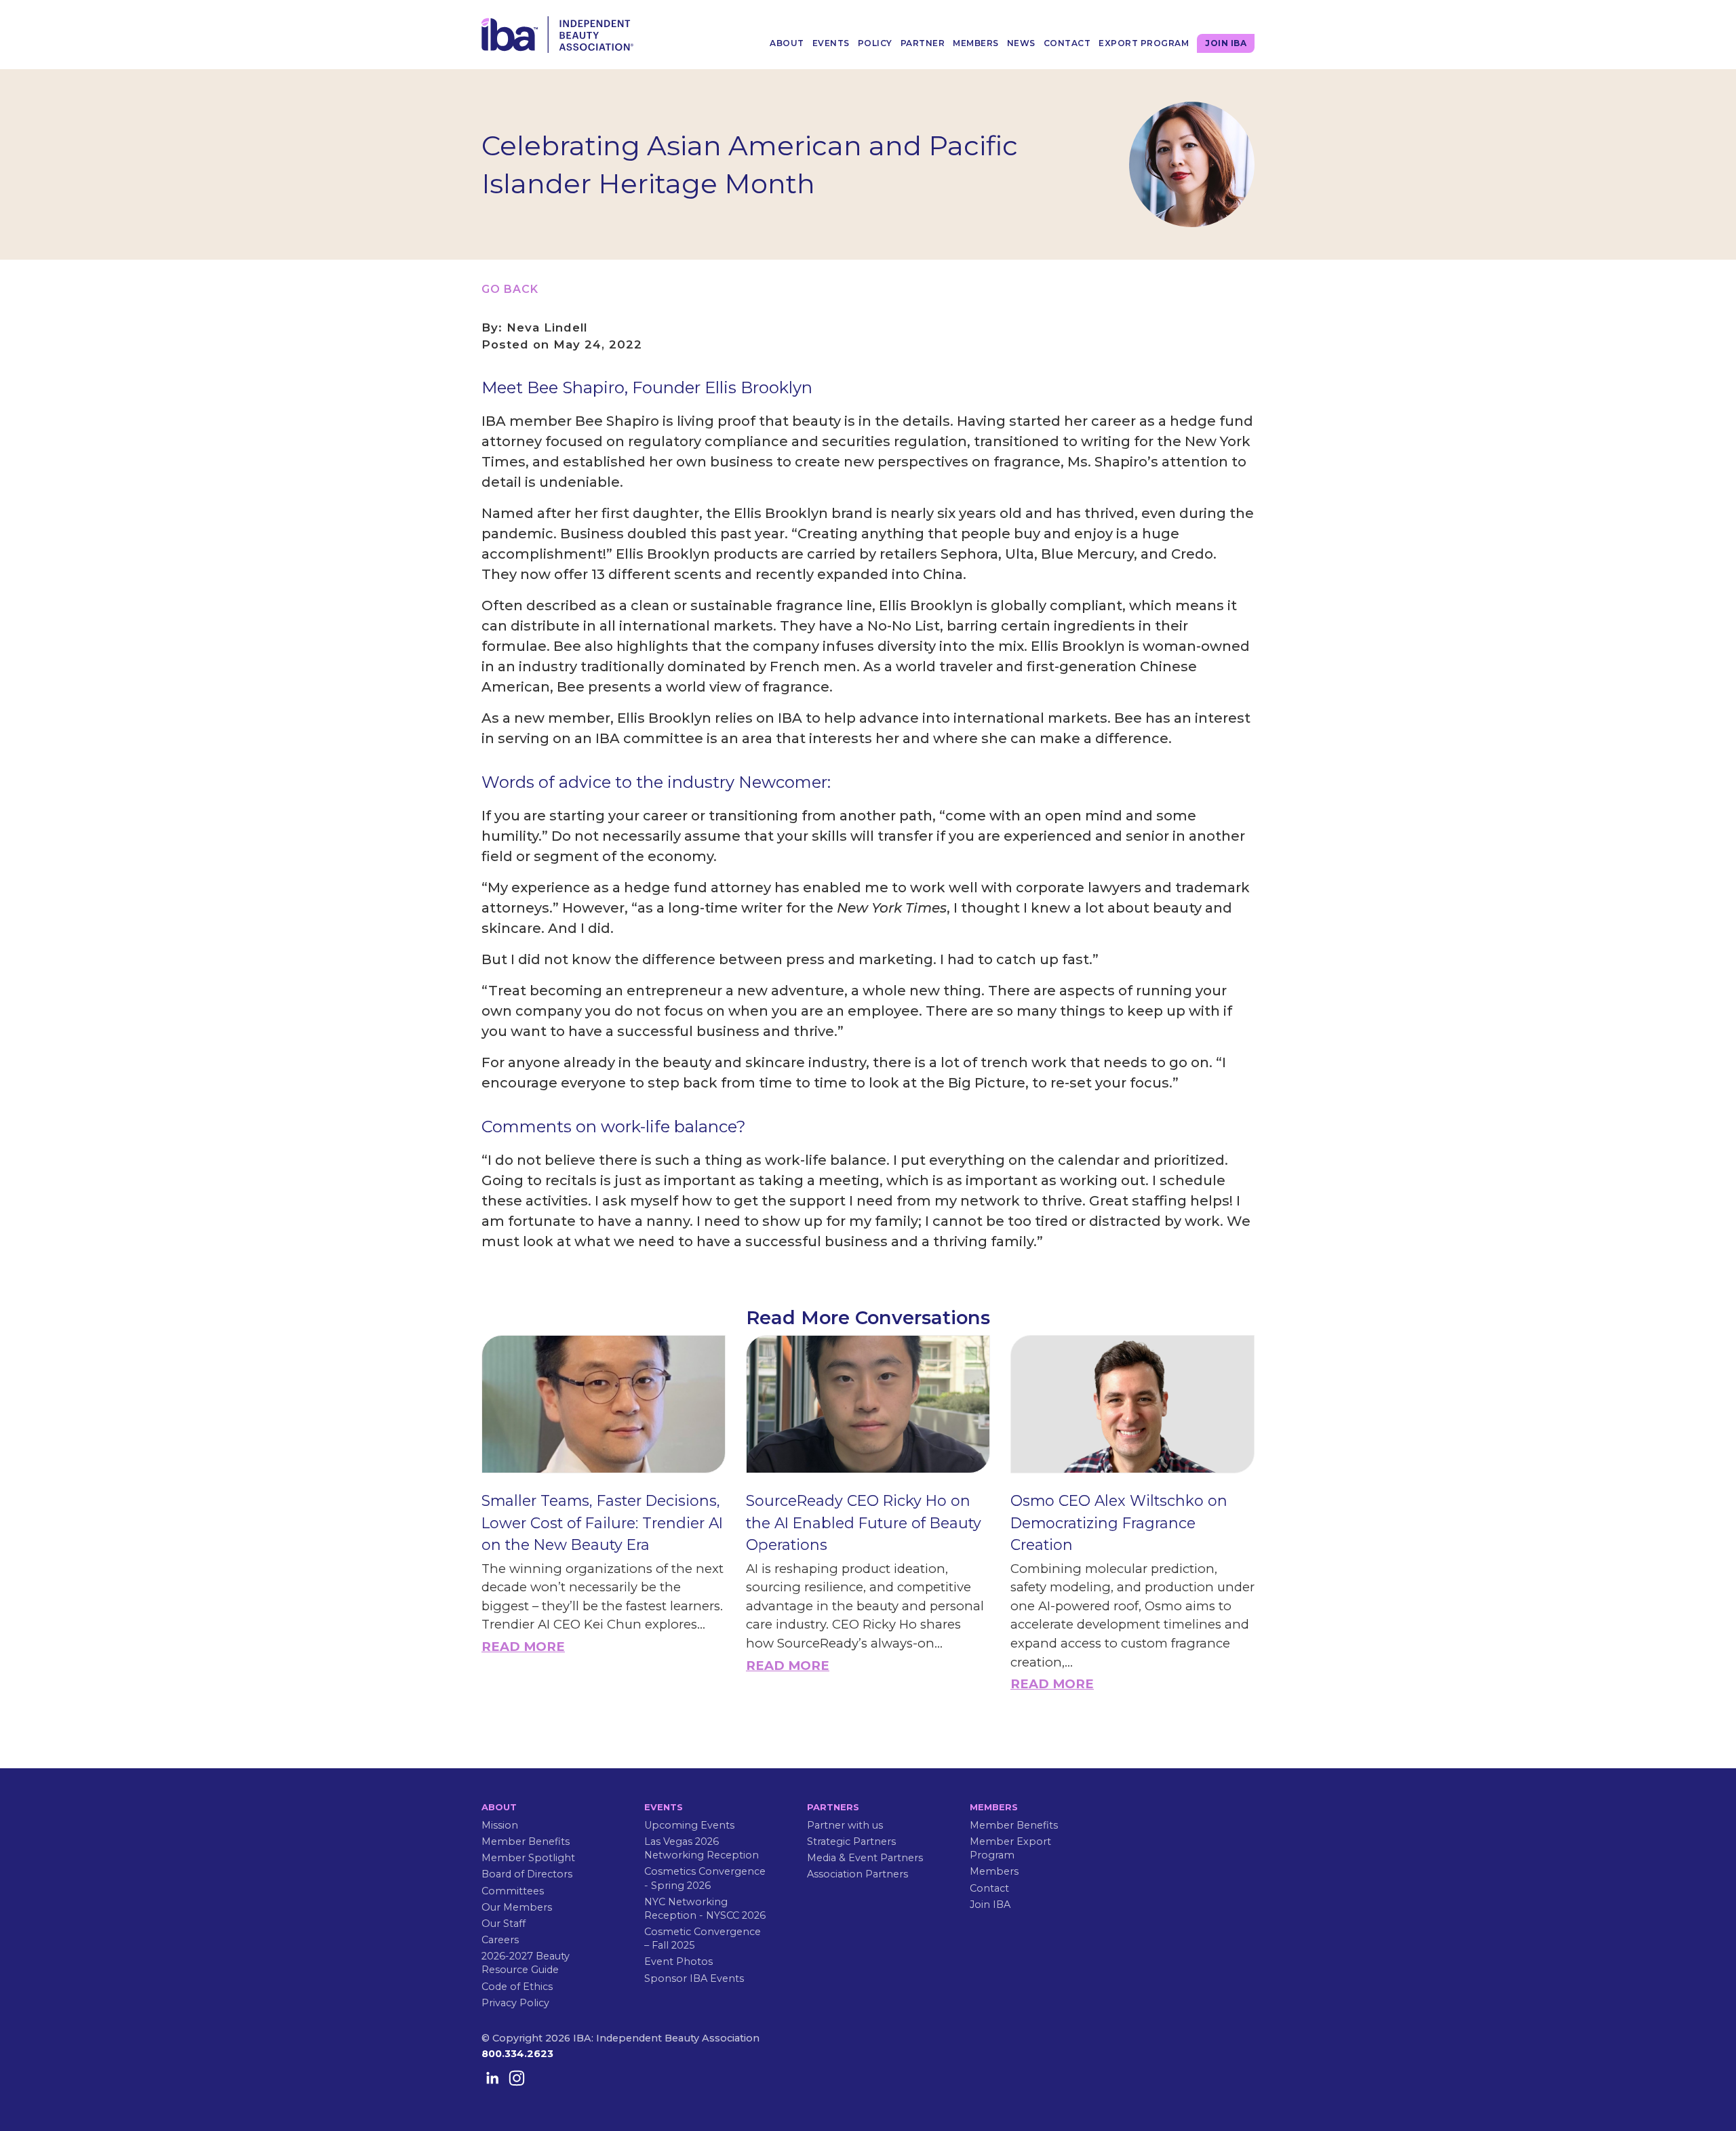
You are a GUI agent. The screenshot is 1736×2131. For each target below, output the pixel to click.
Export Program (1144, 43)
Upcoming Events (689, 1825)
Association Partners (857, 1874)
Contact (1067, 43)
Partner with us (845, 1825)
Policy (875, 43)
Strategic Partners (851, 1841)
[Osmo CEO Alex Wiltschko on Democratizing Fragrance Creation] (1132, 1404)
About (787, 43)
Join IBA (1226, 43)
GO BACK (510, 289)
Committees (513, 1891)
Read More (523, 1647)
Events (831, 43)
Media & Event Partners (865, 1858)
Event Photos (678, 1961)
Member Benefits (526, 1841)
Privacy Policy (515, 2003)
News (1021, 43)
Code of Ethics (517, 1987)
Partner (923, 43)
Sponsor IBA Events (694, 1978)
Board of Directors (527, 1874)
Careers (500, 1940)
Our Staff (504, 1924)
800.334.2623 (517, 2054)
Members (976, 43)
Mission (500, 1825)
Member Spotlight (528, 1858)
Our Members (517, 1907)
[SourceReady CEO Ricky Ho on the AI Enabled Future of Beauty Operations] (868, 1404)
